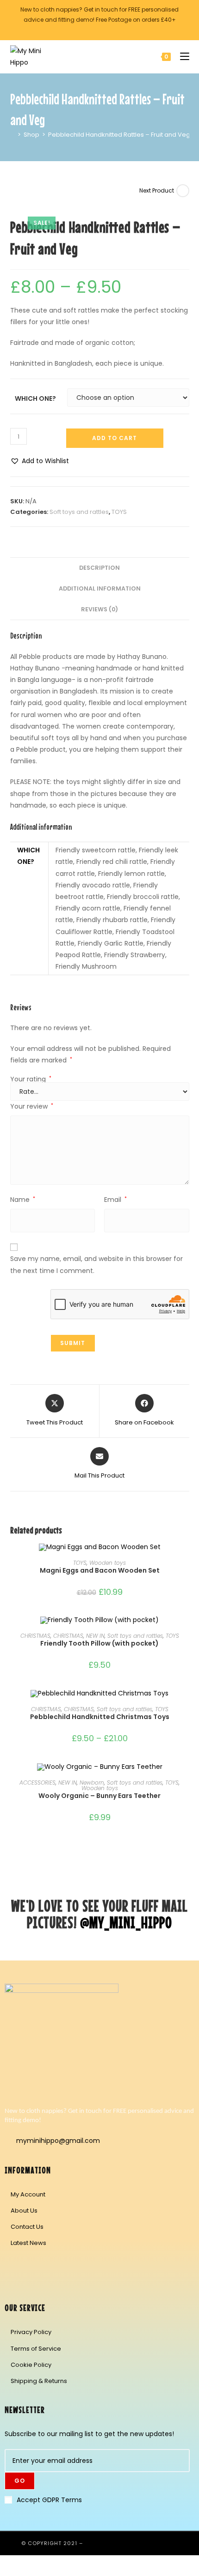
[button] (40, 461)
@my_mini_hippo (126, 1922)
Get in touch (100, 9)
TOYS (119, 512)
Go (20, 2481)
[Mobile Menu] (181, 57)
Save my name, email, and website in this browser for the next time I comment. (96, 1264)
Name (23, 1200)
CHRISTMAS (35, 1636)
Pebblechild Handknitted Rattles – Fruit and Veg (119, 135)
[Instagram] (44, 2269)
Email (115, 1200)
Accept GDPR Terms (49, 2500)
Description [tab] (99, 568)
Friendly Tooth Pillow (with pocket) (99, 1643)
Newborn (92, 1783)
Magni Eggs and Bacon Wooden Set (100, 1570)
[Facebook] (16, 2269)
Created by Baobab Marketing (131, 2543)
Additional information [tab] (100, 588)
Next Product (157, 190)
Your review (32, 1106)
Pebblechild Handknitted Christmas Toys (100, 1717)
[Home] (12, 135)
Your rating (31, 1079)
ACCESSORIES (37, 1783)
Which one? (35, 398)
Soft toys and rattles (79, 512)
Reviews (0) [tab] (99, 609)
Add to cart (115, 438)
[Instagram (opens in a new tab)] (103, 29)
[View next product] (183, 191)
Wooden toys (108, 1563)
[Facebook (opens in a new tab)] (94, 29)
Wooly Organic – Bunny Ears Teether (99, 1796)
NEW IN (95, 1636)
